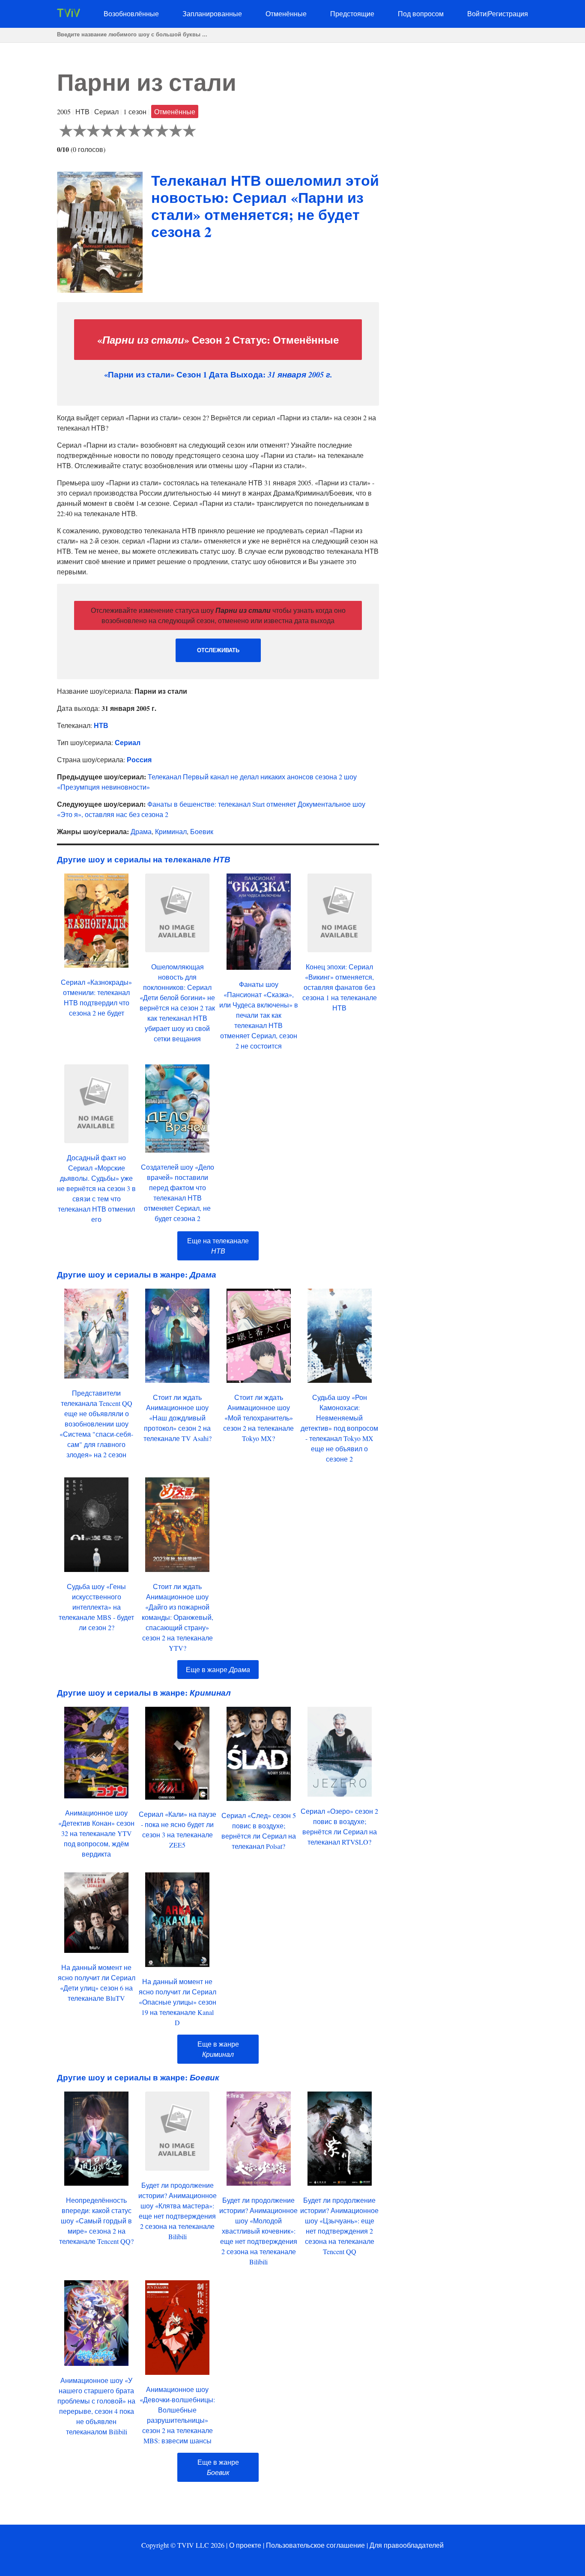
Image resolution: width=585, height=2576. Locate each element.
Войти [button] (477, 13)
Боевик (202, 831)
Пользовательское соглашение (315, 2545)
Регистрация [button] (508, 13)
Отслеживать (218, 650)
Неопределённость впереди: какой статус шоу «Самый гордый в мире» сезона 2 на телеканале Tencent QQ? (96, 2221)
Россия (139, 759)
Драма (141, 831)
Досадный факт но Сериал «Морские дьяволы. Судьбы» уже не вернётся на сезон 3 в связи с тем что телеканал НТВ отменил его (96, 1188)
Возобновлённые (131, 13)
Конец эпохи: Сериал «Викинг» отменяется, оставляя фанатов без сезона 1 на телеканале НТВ (340, 987)
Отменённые (286, 13)
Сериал (128, 742)
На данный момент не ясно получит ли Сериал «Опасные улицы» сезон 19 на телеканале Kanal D (178, 2002)
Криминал (171, 831)
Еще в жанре (218, 1669)
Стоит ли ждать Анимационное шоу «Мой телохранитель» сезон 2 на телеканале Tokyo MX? (258, 1418)
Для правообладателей (407, 2545)
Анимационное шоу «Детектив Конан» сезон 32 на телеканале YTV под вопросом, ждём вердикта (96, 1833)
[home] (69, 14)
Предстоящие (352, 13)
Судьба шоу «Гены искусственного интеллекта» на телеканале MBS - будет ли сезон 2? (96, 1607)
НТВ (101, 725)
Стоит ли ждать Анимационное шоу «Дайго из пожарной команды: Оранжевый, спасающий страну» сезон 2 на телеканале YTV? (178, 1617)
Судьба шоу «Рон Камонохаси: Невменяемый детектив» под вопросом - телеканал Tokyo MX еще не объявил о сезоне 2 (339, 1428)
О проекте (245, 2545)
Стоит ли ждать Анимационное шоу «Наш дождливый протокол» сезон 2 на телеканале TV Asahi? (178, 1418)
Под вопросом (421, 13)
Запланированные (212, 13)
